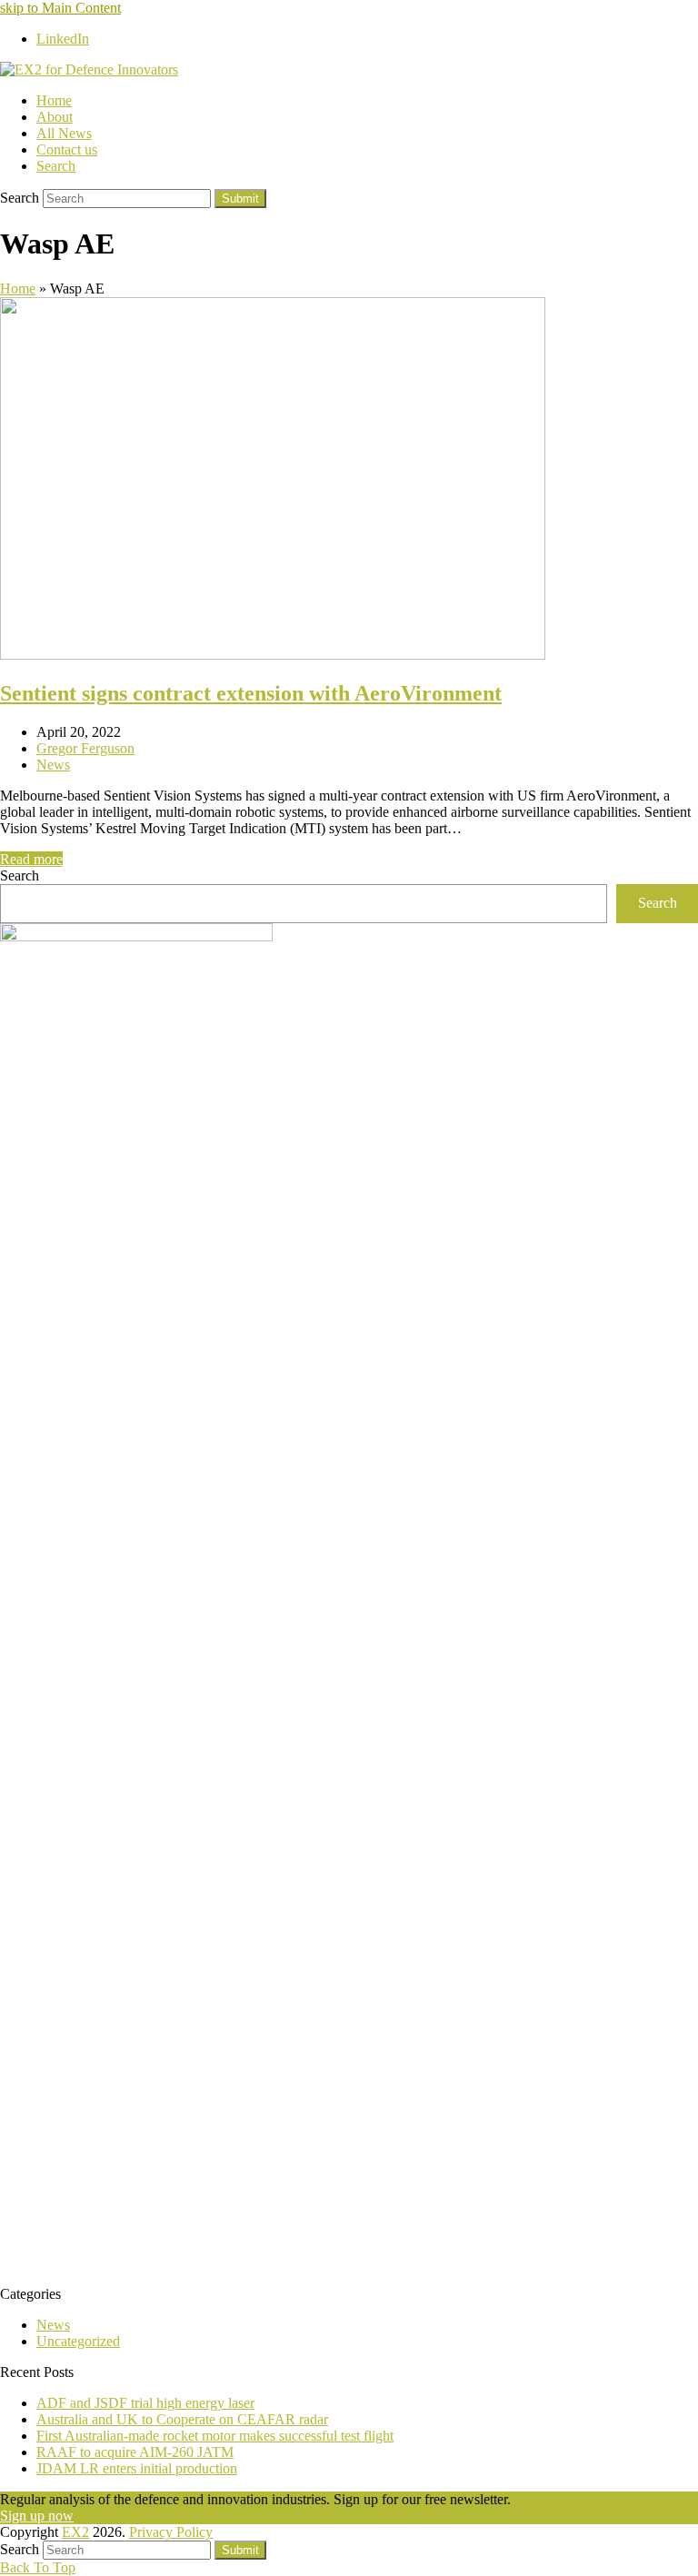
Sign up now (37, 2516)
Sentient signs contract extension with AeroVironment (251, 693)
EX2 (75, 2532)
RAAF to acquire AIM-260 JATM (135, 2452)
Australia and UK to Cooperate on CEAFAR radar (182, 2419)
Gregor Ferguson (85, 748)
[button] (56, 166)
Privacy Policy (171, 2532)
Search (20, 875)
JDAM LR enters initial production (137, 2468)
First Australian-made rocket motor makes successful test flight (215, 2436)
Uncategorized (78, 2341)
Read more (31, 859)
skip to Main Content (60, 8)
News (53, 765)
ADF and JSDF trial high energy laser (145, 2403)
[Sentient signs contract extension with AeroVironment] (273, 655)
